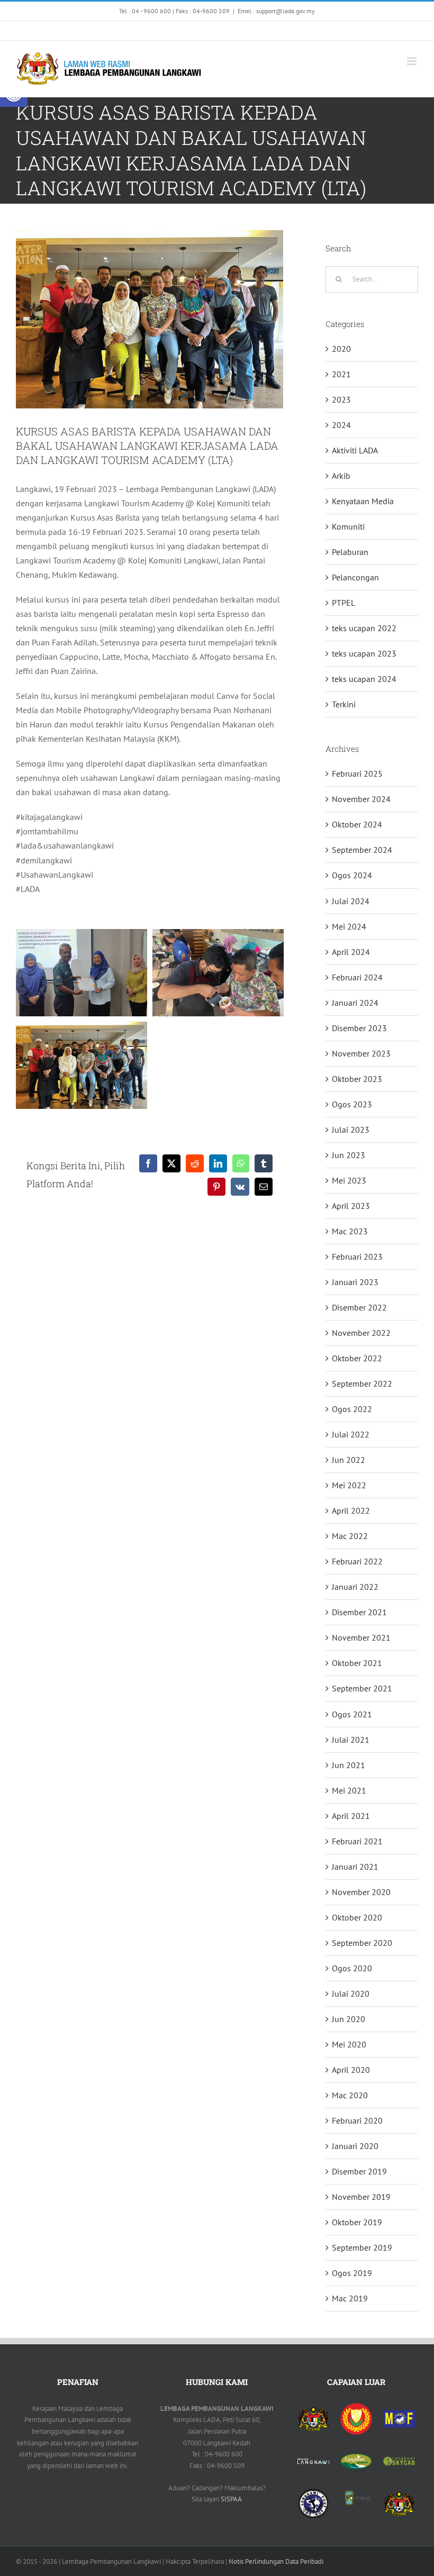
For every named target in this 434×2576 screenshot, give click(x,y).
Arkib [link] (341, 476)
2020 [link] (341, 349)
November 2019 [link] (361, 2197)
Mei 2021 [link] (349, 1790)
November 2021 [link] (361, 1637)
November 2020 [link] (361, 1892)
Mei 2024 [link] (349, 926)
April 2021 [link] (351, 1816)
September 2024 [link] (362, 850)
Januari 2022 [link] (355, 1587)
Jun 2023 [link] (349, 1155)
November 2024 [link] (361, 799)
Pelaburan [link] (350, 552)
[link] (133, 31)
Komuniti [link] (348, 526)
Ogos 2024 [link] (352, 875)
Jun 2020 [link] (349, 2019)
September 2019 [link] (362, 2247)
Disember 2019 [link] (359, 2171)
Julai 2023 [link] (351, 1130)
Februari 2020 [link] (357, 2120)
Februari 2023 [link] (357, 1257)
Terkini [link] (344, 704)
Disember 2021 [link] (359, 1612)
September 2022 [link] (362, 1383)
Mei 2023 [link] (349, 1180)
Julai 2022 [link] (351, 1434)
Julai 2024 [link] (351, 901)
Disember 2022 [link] (359, 1307)
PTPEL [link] (343, 603)
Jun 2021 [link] (349, 1765)
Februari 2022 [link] (357, 1561)
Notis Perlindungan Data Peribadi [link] (276, 2561)
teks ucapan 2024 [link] (364, 679)
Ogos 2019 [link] (352, 2273)
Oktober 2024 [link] (357, 824)
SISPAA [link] (231, 2499)
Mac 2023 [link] (350, 1231)
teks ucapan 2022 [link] (364, 628)
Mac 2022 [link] (350, 1536)
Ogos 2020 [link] (352, 1968)
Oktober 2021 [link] (357, 1663)
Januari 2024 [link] (355, 1003)
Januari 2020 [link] (355, 2146)
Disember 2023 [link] (359, 1028)
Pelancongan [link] (355, 577)
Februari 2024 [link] (357, 977)
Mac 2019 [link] (350, 2298)
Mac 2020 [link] (350, 2095)
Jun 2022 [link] (349, 1460)
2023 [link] (341, 399)
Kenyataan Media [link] (363, 501)
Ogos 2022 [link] (352, 1409)
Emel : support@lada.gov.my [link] (276, 11)
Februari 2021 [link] (357, 1841)
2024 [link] (341, 425)
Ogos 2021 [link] (352, 1714)
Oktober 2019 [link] (357, 2222)
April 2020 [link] (351, 2070)
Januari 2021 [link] (355, 1867)
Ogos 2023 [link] (352, 1104)
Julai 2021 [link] (351, 1740)
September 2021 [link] (362, 1688)
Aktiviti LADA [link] (355, 450)
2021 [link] (341, 374)
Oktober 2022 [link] (357, 1358)
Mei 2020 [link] (349, 2044)
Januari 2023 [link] (355, 1282)
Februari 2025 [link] (357, 773)
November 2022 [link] (361, 1333)
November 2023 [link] (361, 1053)
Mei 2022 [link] (349, 1485)
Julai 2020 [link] (351, 1994)
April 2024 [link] (351, 952)
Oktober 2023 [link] (357, 1079)
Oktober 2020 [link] (357, 1917)
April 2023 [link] (351, 1206)
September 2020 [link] (362, 1943)
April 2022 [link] (351, 1510)
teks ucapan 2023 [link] (364, 653)
